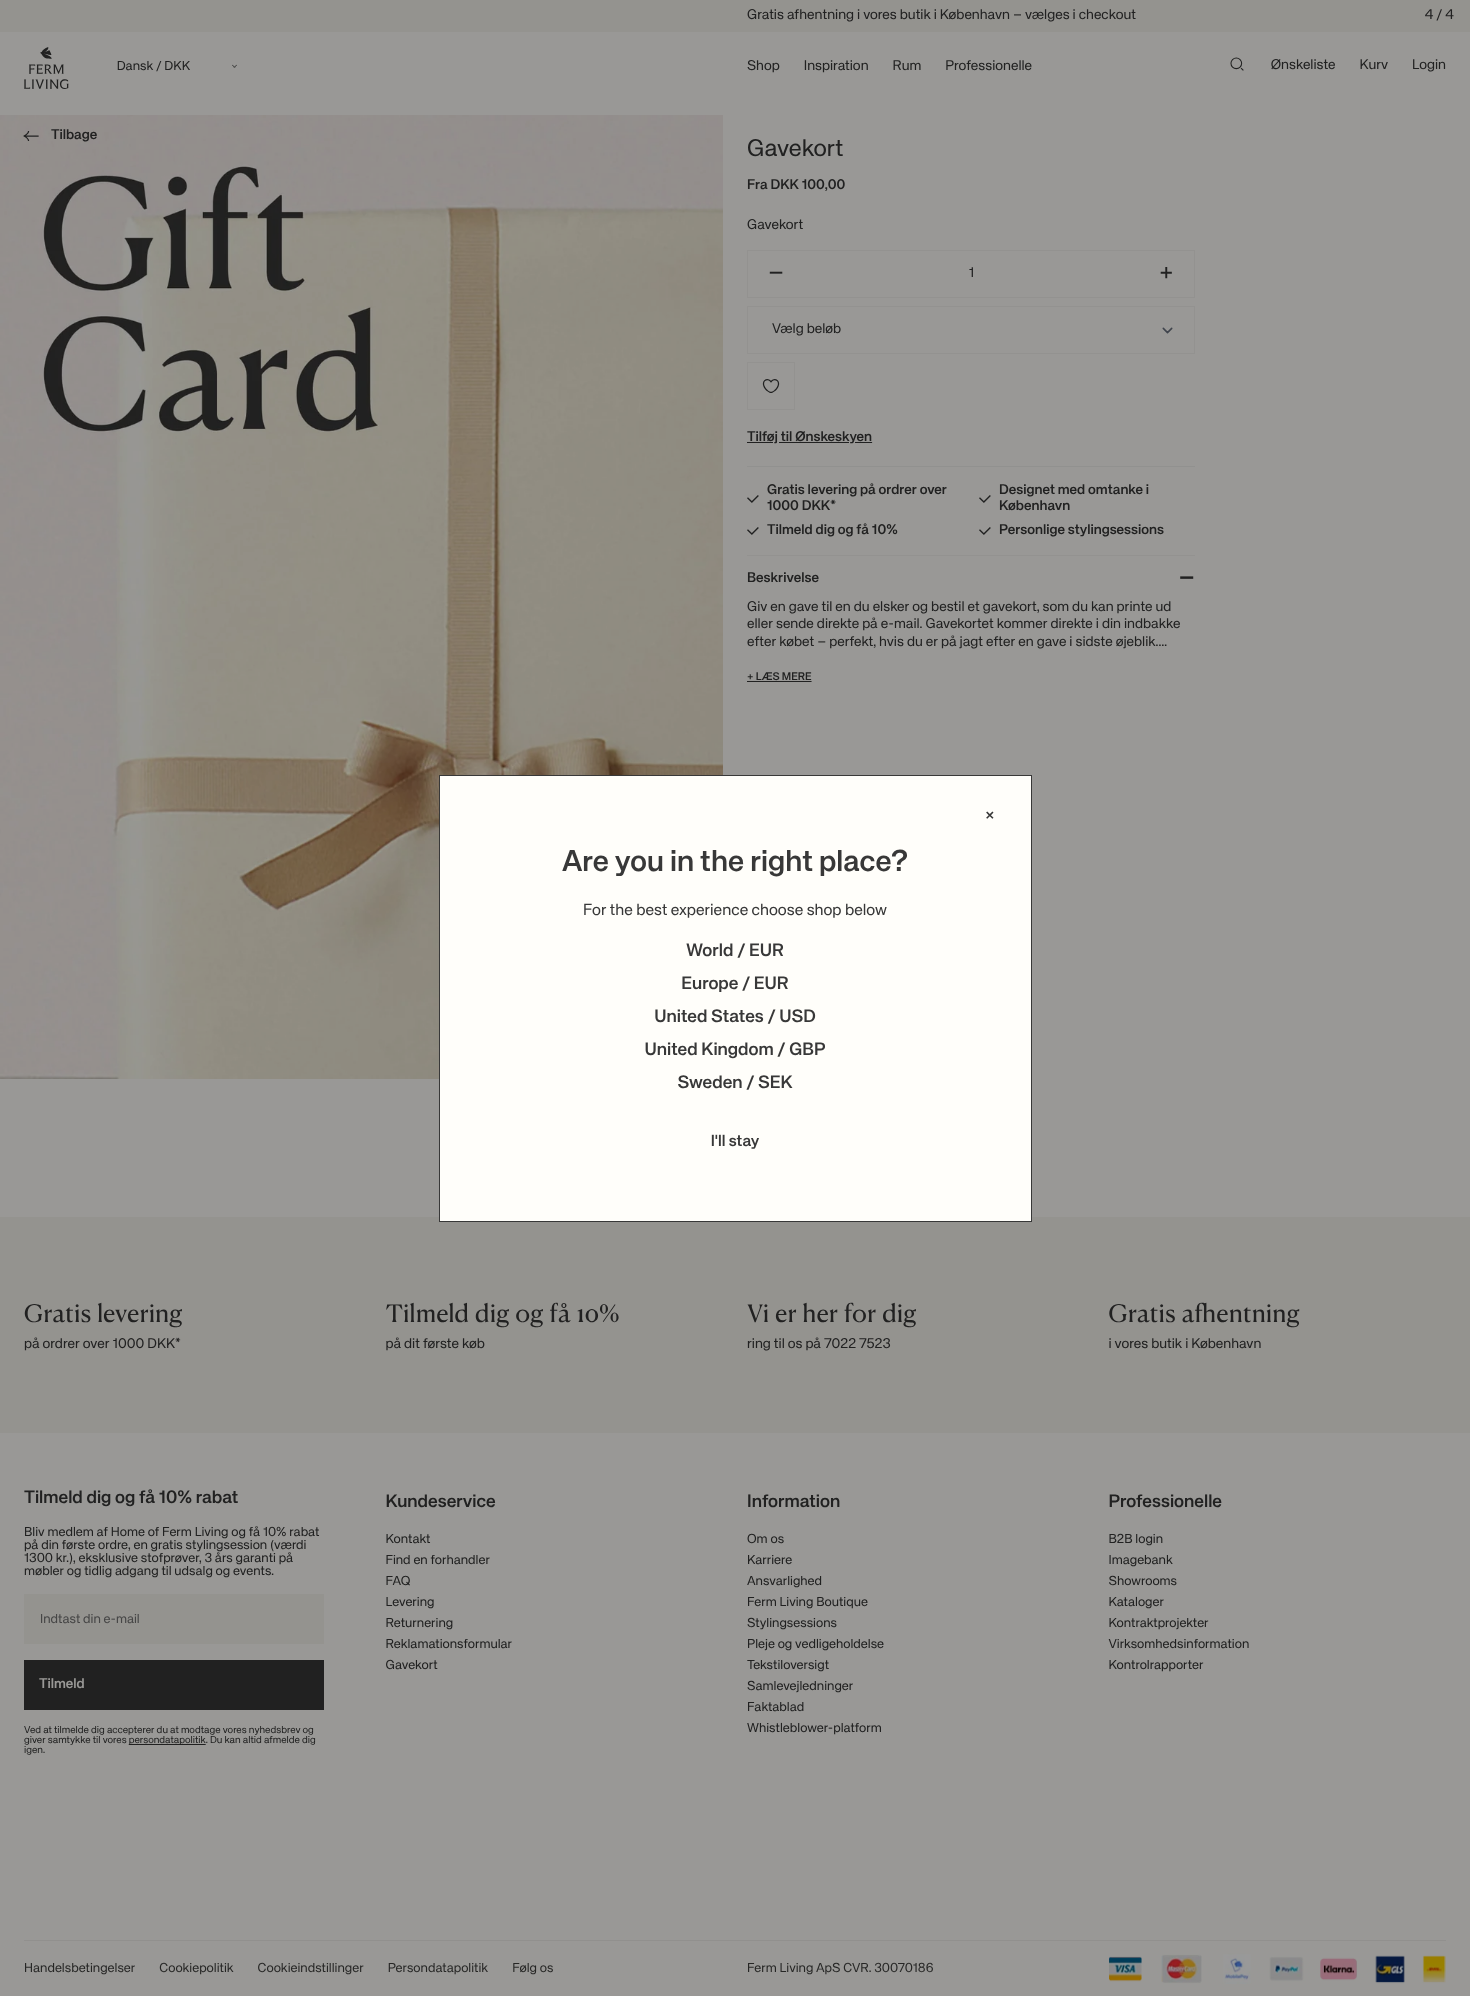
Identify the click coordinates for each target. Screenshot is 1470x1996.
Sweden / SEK (734, 1084)
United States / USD (735, 1018)
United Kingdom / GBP (734, 1051)
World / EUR (735, 952)
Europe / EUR (734, 985)
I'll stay (735, 1142)
